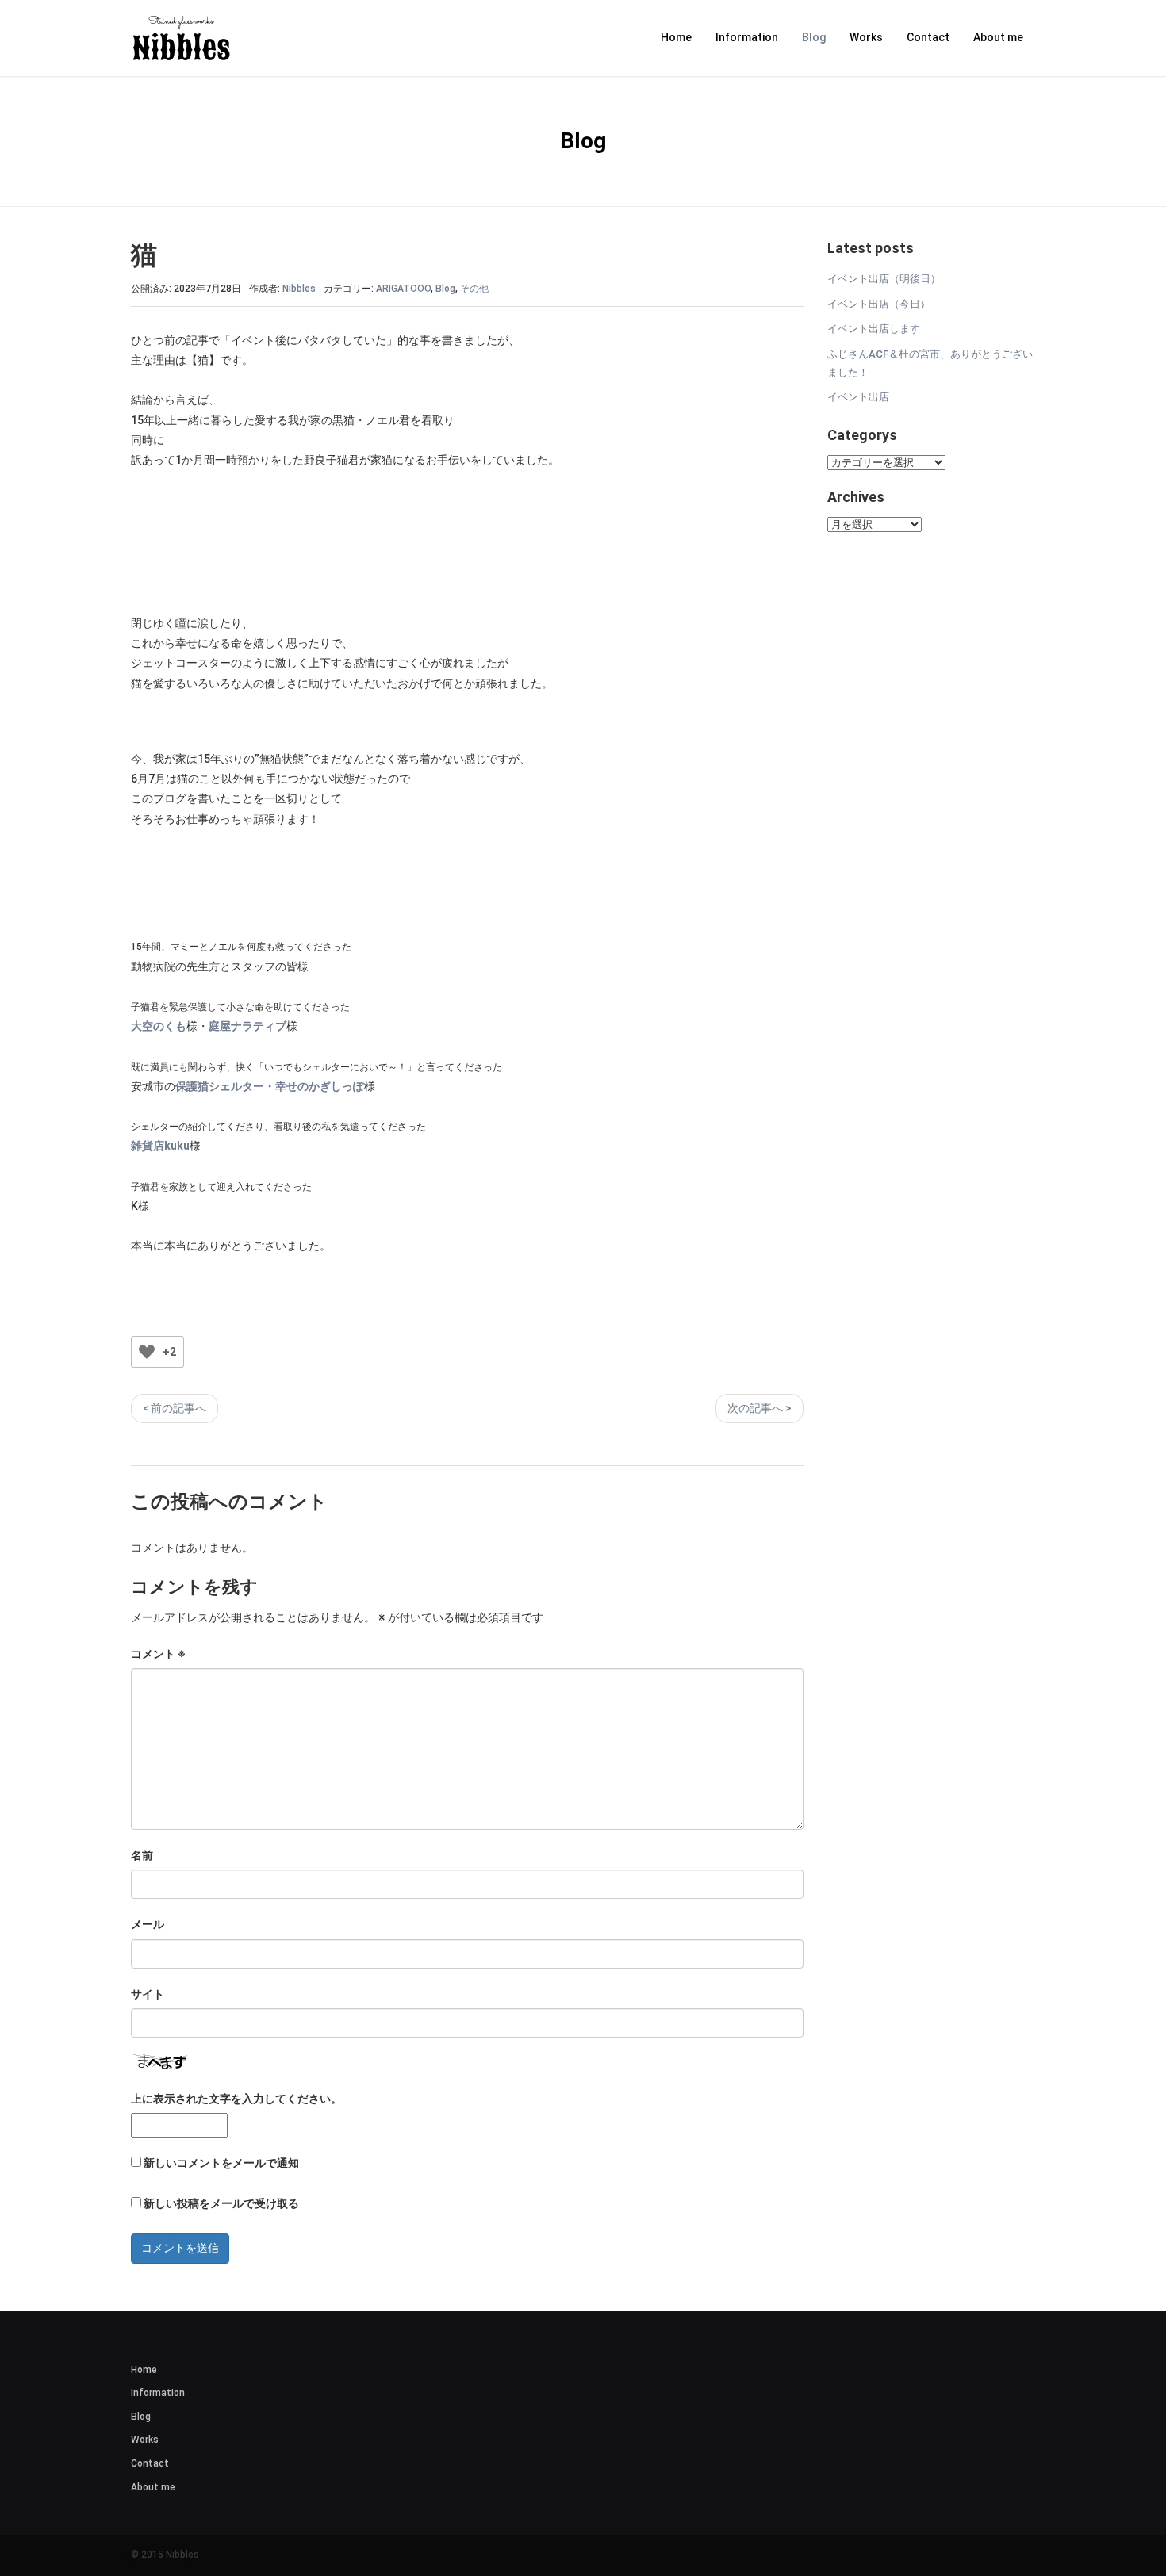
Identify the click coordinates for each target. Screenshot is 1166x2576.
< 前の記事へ (175, 1408)
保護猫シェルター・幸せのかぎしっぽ (270, 1086)
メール (148, 1924)
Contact (928, 37)
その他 (474, 289)
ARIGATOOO (403, 289)
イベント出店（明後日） (884, 279)
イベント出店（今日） (879, 304)
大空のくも (159, 1026)
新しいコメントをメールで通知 (221, 2163)
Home (676, 37)
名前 (142, 1855)
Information (747, 37)
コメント (158, 1654)
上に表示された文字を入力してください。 (236, 2099)
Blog (814, 37)
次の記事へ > (759, 1408)
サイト (148, 1994)
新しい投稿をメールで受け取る (221, 2203)
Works (866, 37)
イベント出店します (874, 329)
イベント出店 (858, 397)
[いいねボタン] (147, 1352)
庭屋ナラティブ (247, 1026)
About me (998, 37)
